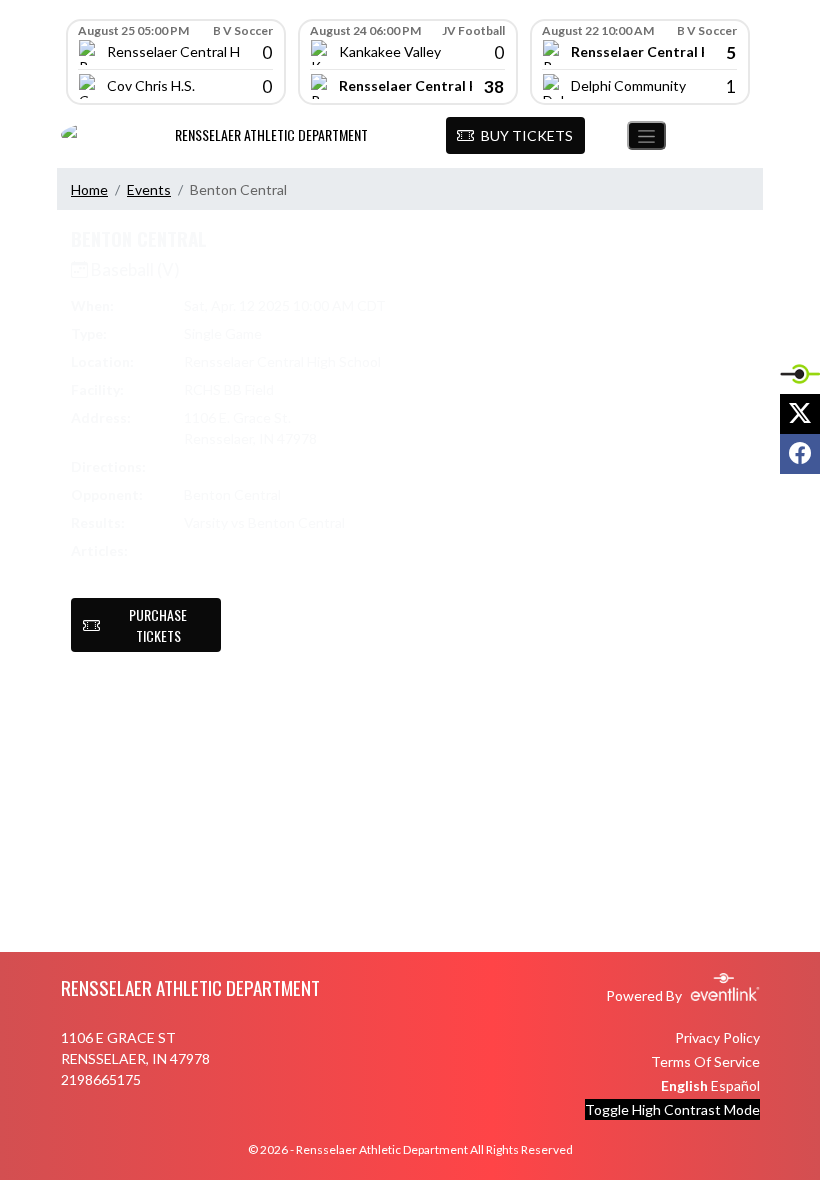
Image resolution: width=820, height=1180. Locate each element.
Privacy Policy (717, 1037)
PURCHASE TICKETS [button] (158, 625)
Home (89, 189)
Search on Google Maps (259, 466)
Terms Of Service (705, 1061)
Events (149, 189)
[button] (515, 136)
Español (735, 1085)
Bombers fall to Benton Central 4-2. (268, 561)
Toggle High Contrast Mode (672, 1109)
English (684, 1085)
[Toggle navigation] (646, 135)
